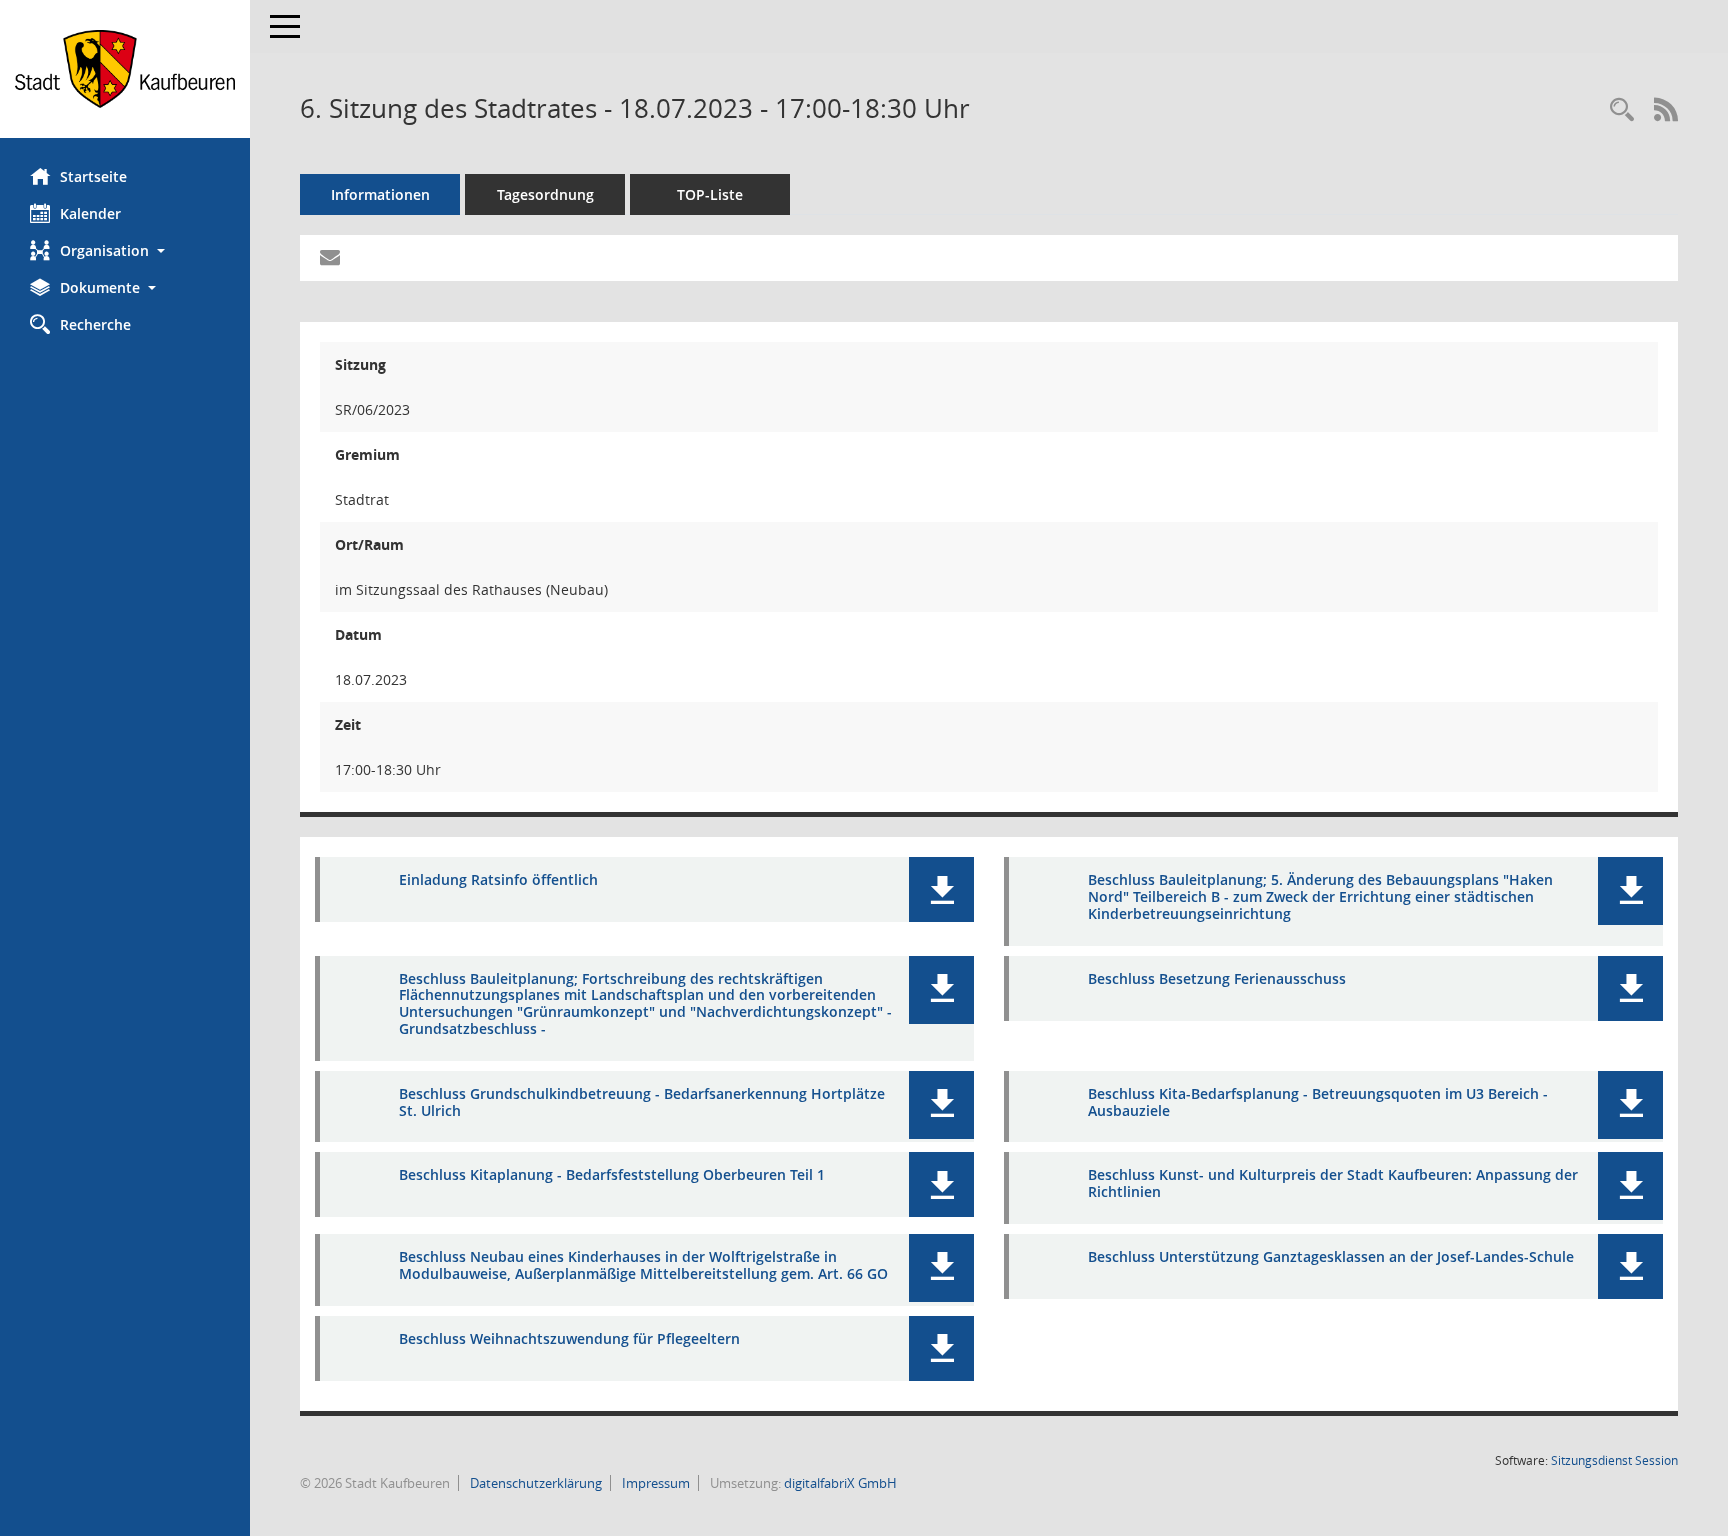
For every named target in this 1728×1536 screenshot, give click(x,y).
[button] (125, 250)
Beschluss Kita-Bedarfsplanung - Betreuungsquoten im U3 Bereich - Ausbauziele (1318, 1102)
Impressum (654, 1483)
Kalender (90, 213)
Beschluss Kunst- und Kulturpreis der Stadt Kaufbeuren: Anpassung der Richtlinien (1333, 1183)
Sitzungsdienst (1614, 1460)
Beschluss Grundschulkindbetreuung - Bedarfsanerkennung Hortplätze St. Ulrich (642, 1102)
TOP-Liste (710, 194)
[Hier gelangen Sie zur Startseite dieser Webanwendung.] (125, 69)
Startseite (93, 176)
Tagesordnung (545, 194)
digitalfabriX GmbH (840, 1483)
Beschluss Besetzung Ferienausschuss (1217, 978)
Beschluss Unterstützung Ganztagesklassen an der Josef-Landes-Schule (1331, 1256)
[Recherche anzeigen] (1622, 110)
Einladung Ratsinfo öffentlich (498, 879)
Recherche (95, 324)
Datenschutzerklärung (534, 1483)
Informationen (380, 194)
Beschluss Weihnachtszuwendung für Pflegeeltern (569, 1338)
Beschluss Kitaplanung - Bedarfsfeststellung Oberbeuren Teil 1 (612, 1174)
